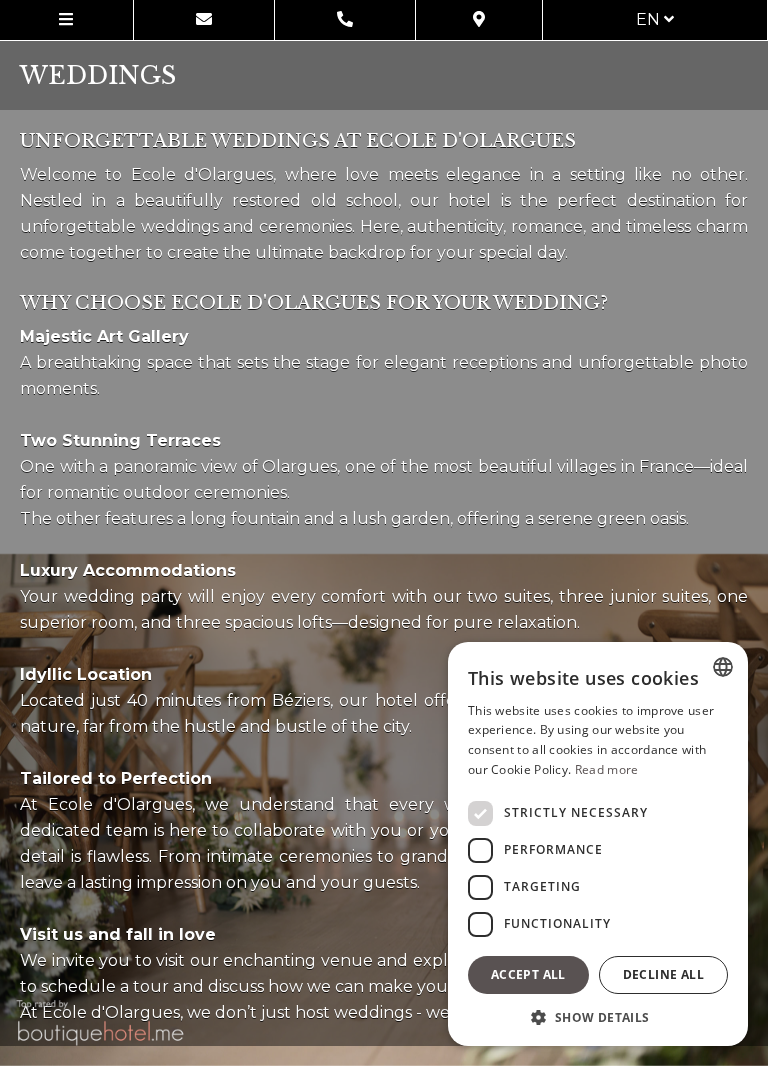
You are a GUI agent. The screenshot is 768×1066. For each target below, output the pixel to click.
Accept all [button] (528, 974)
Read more (607, 769)
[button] (598, 1016)
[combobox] (723, 667)
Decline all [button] (663, 974)
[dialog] (598, 844)
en (650, 19)
